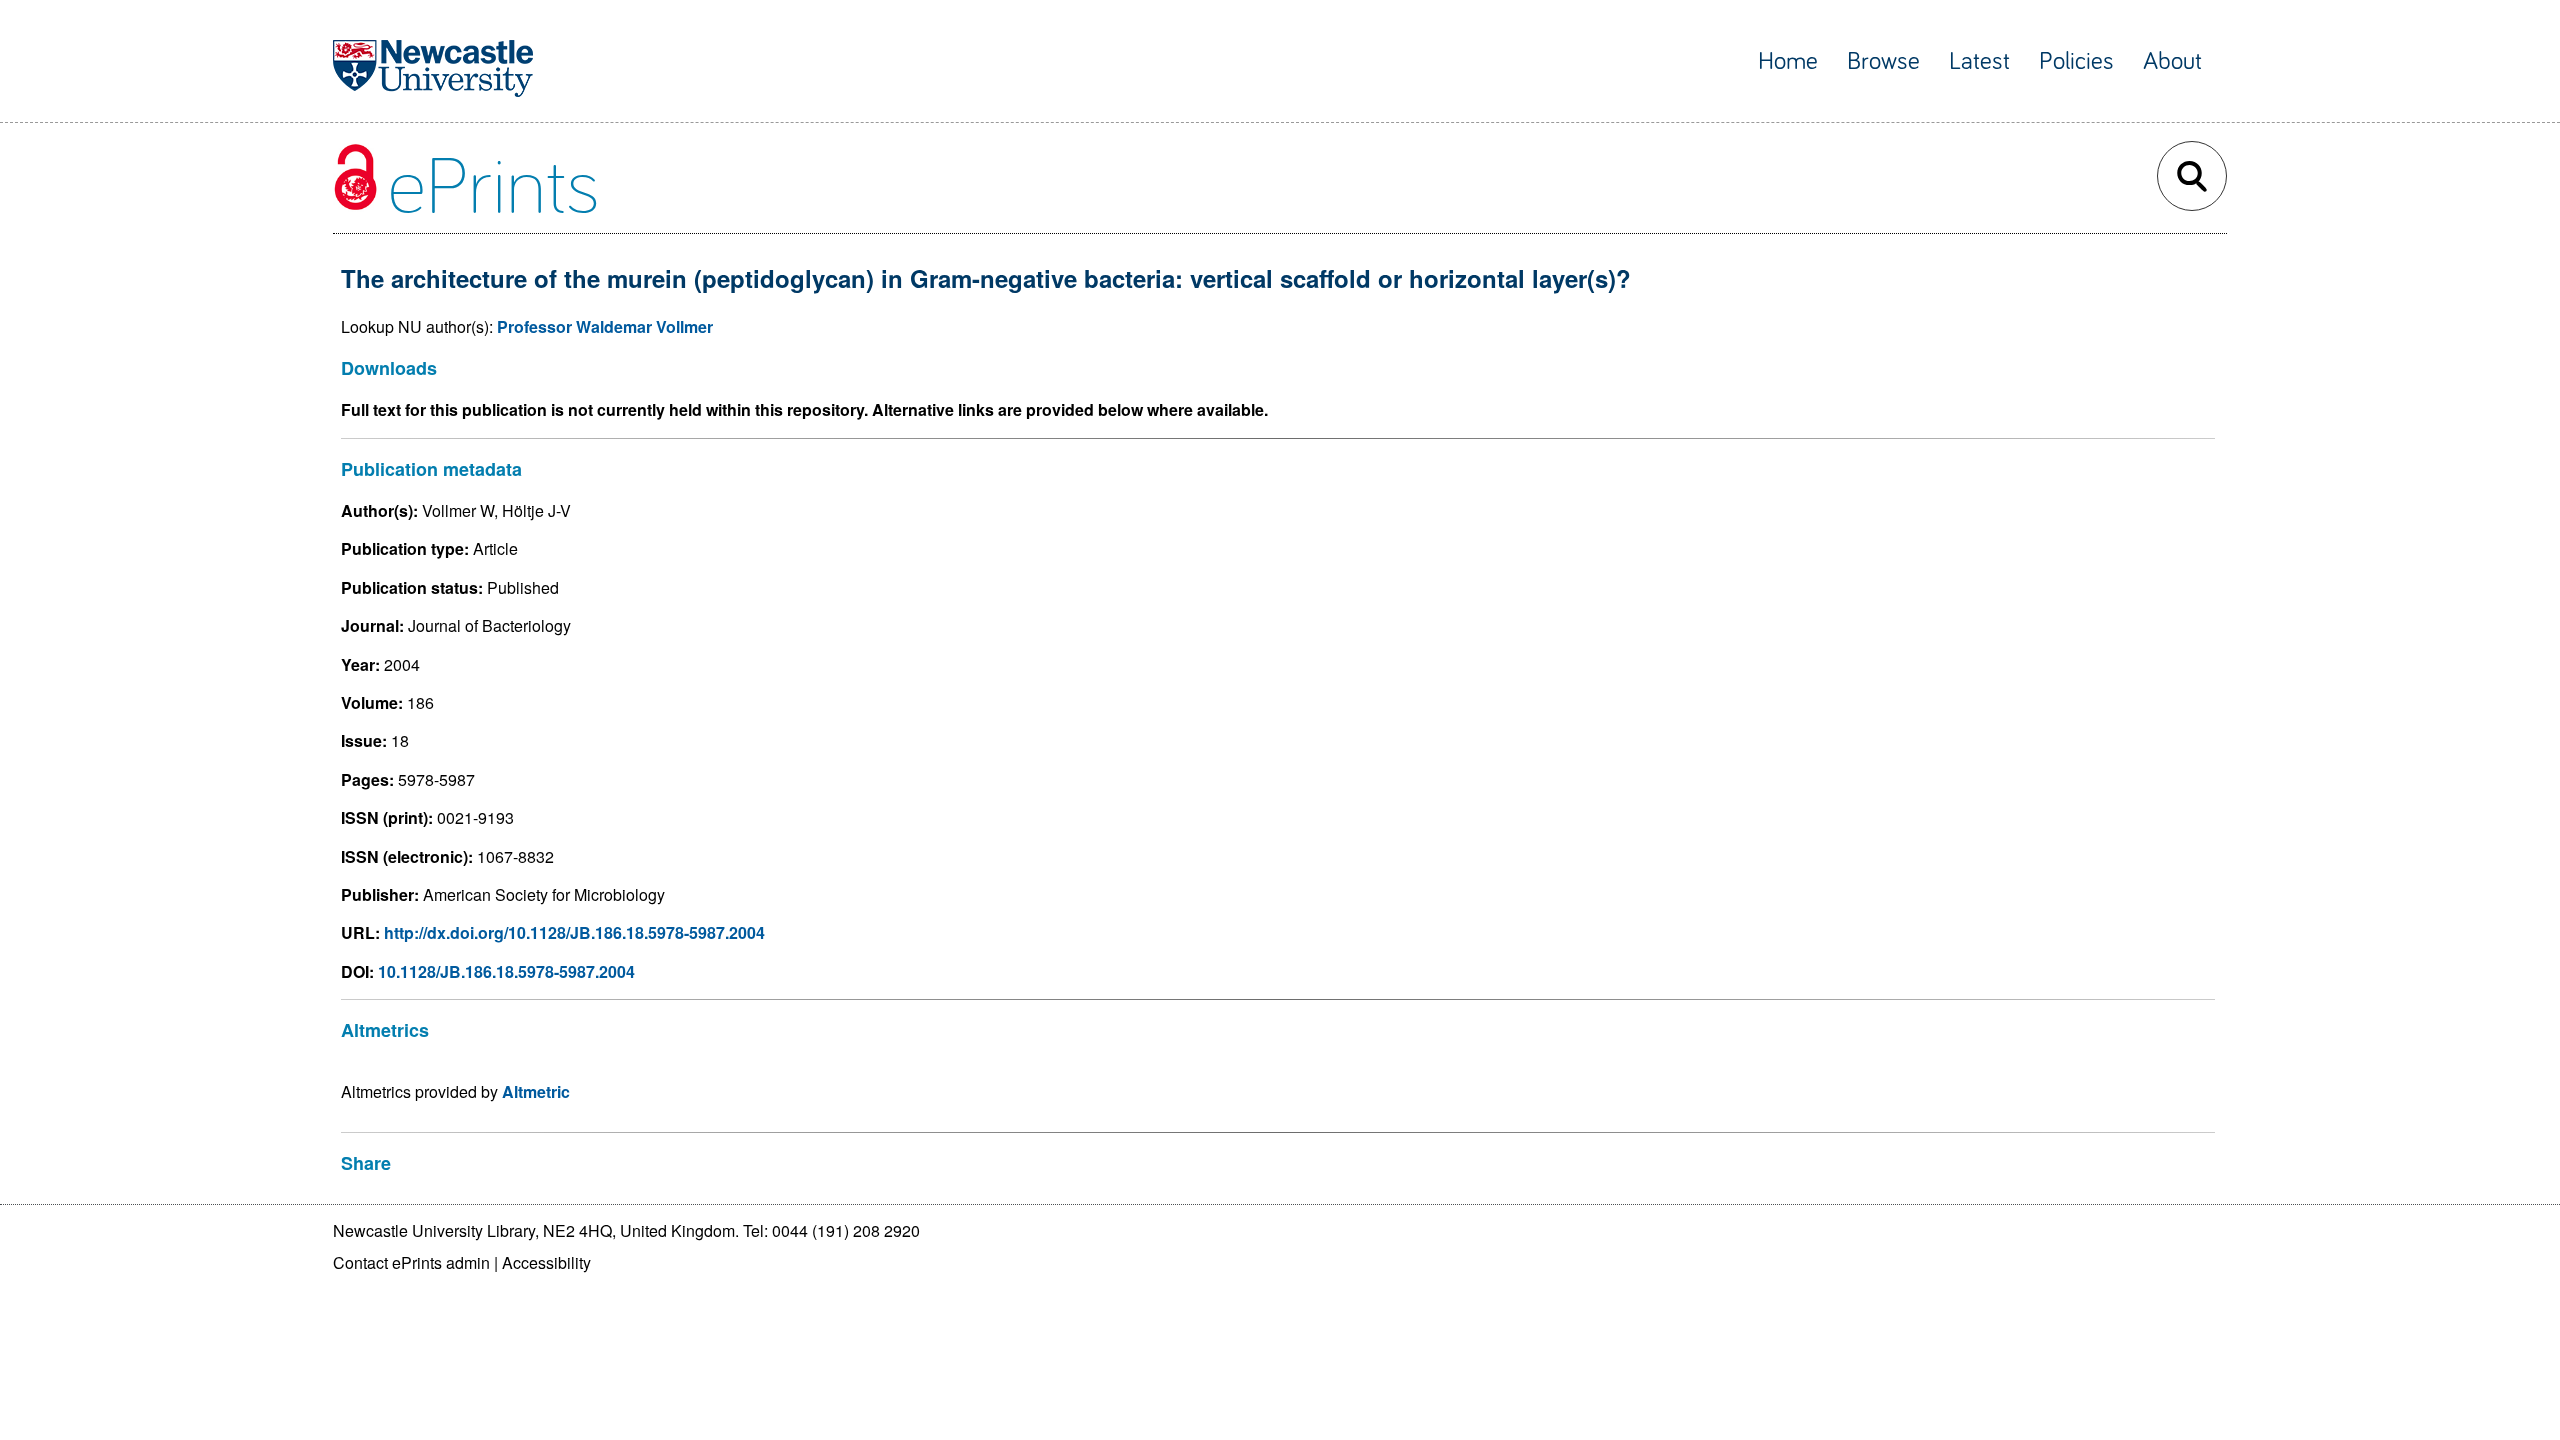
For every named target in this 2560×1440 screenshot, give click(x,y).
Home (1788, 61)
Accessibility (546, 1262)
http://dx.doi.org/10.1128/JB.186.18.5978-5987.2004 (574, 932)
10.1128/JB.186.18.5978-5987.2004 (506, 971)
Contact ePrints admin (411, 1262)
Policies (2076, 61)
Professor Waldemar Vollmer (605, 326)
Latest (1979, 61)
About (2172, 61)
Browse (1883, 61)
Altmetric (536, 1091)
